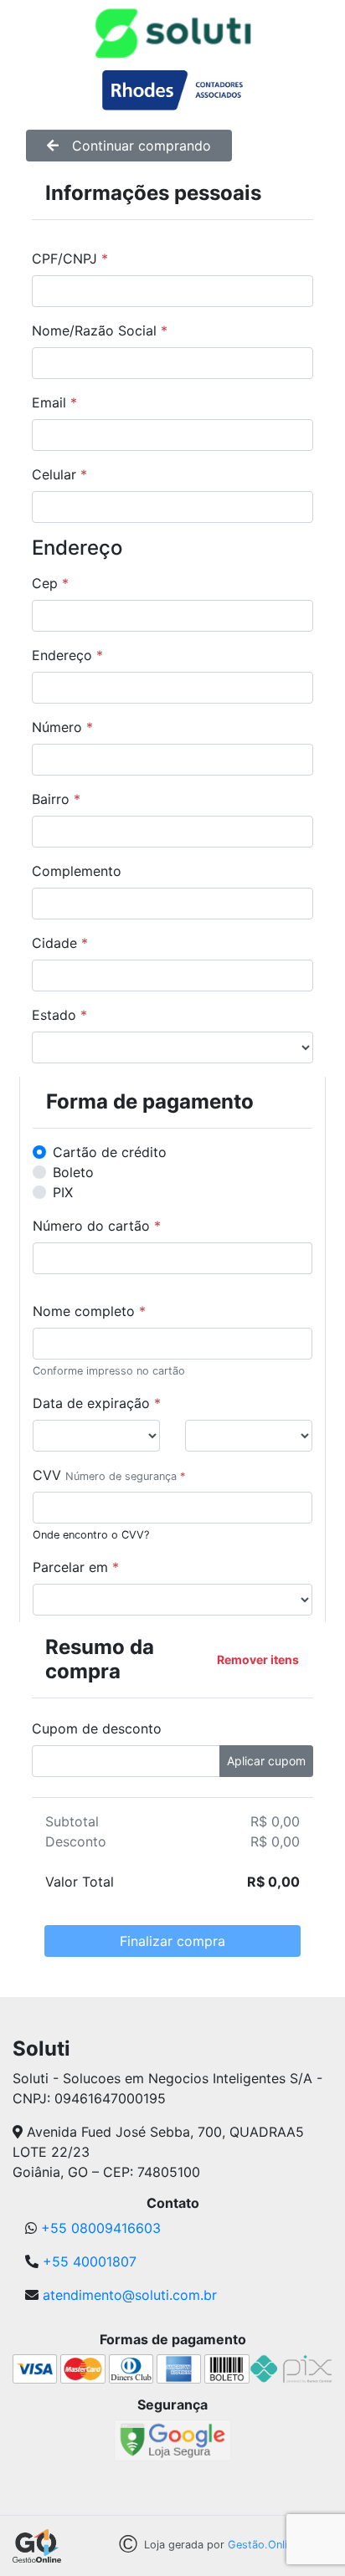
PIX (63, 1192)
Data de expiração (97, 1403)
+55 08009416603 (101, 2228)
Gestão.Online (263, 2545)
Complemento (77, 871)
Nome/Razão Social (100, 330)
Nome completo (89, 1311)
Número (62, 727)
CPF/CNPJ (70, 259)
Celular (59, 474)
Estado (59, 1015)
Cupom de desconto (97, 1728)
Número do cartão (97, 1226)
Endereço (67, 655)
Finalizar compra (172, 1941)
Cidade (60, 943)
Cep (50, 583)
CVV (47, 1475)
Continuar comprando (142, 146)
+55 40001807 (90, 2261)
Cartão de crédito (110, 1152)
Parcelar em (76, 1567)
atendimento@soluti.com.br (130, 2295)
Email (54, 402)
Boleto (73, 1172)
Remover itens (258, 1659)
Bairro (56, 799)
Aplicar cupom (266, 1761)
